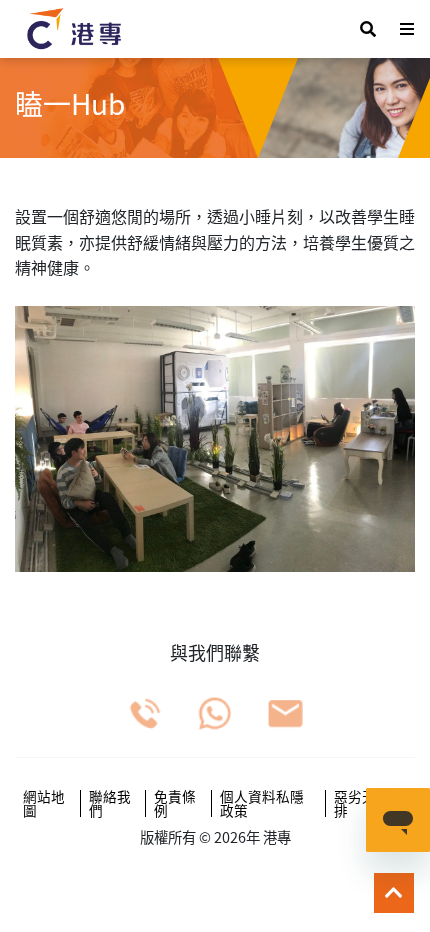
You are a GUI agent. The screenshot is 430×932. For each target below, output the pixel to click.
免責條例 (175, 803)
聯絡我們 (110, 803)
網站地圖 (44, 803)
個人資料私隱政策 (262, 803)
